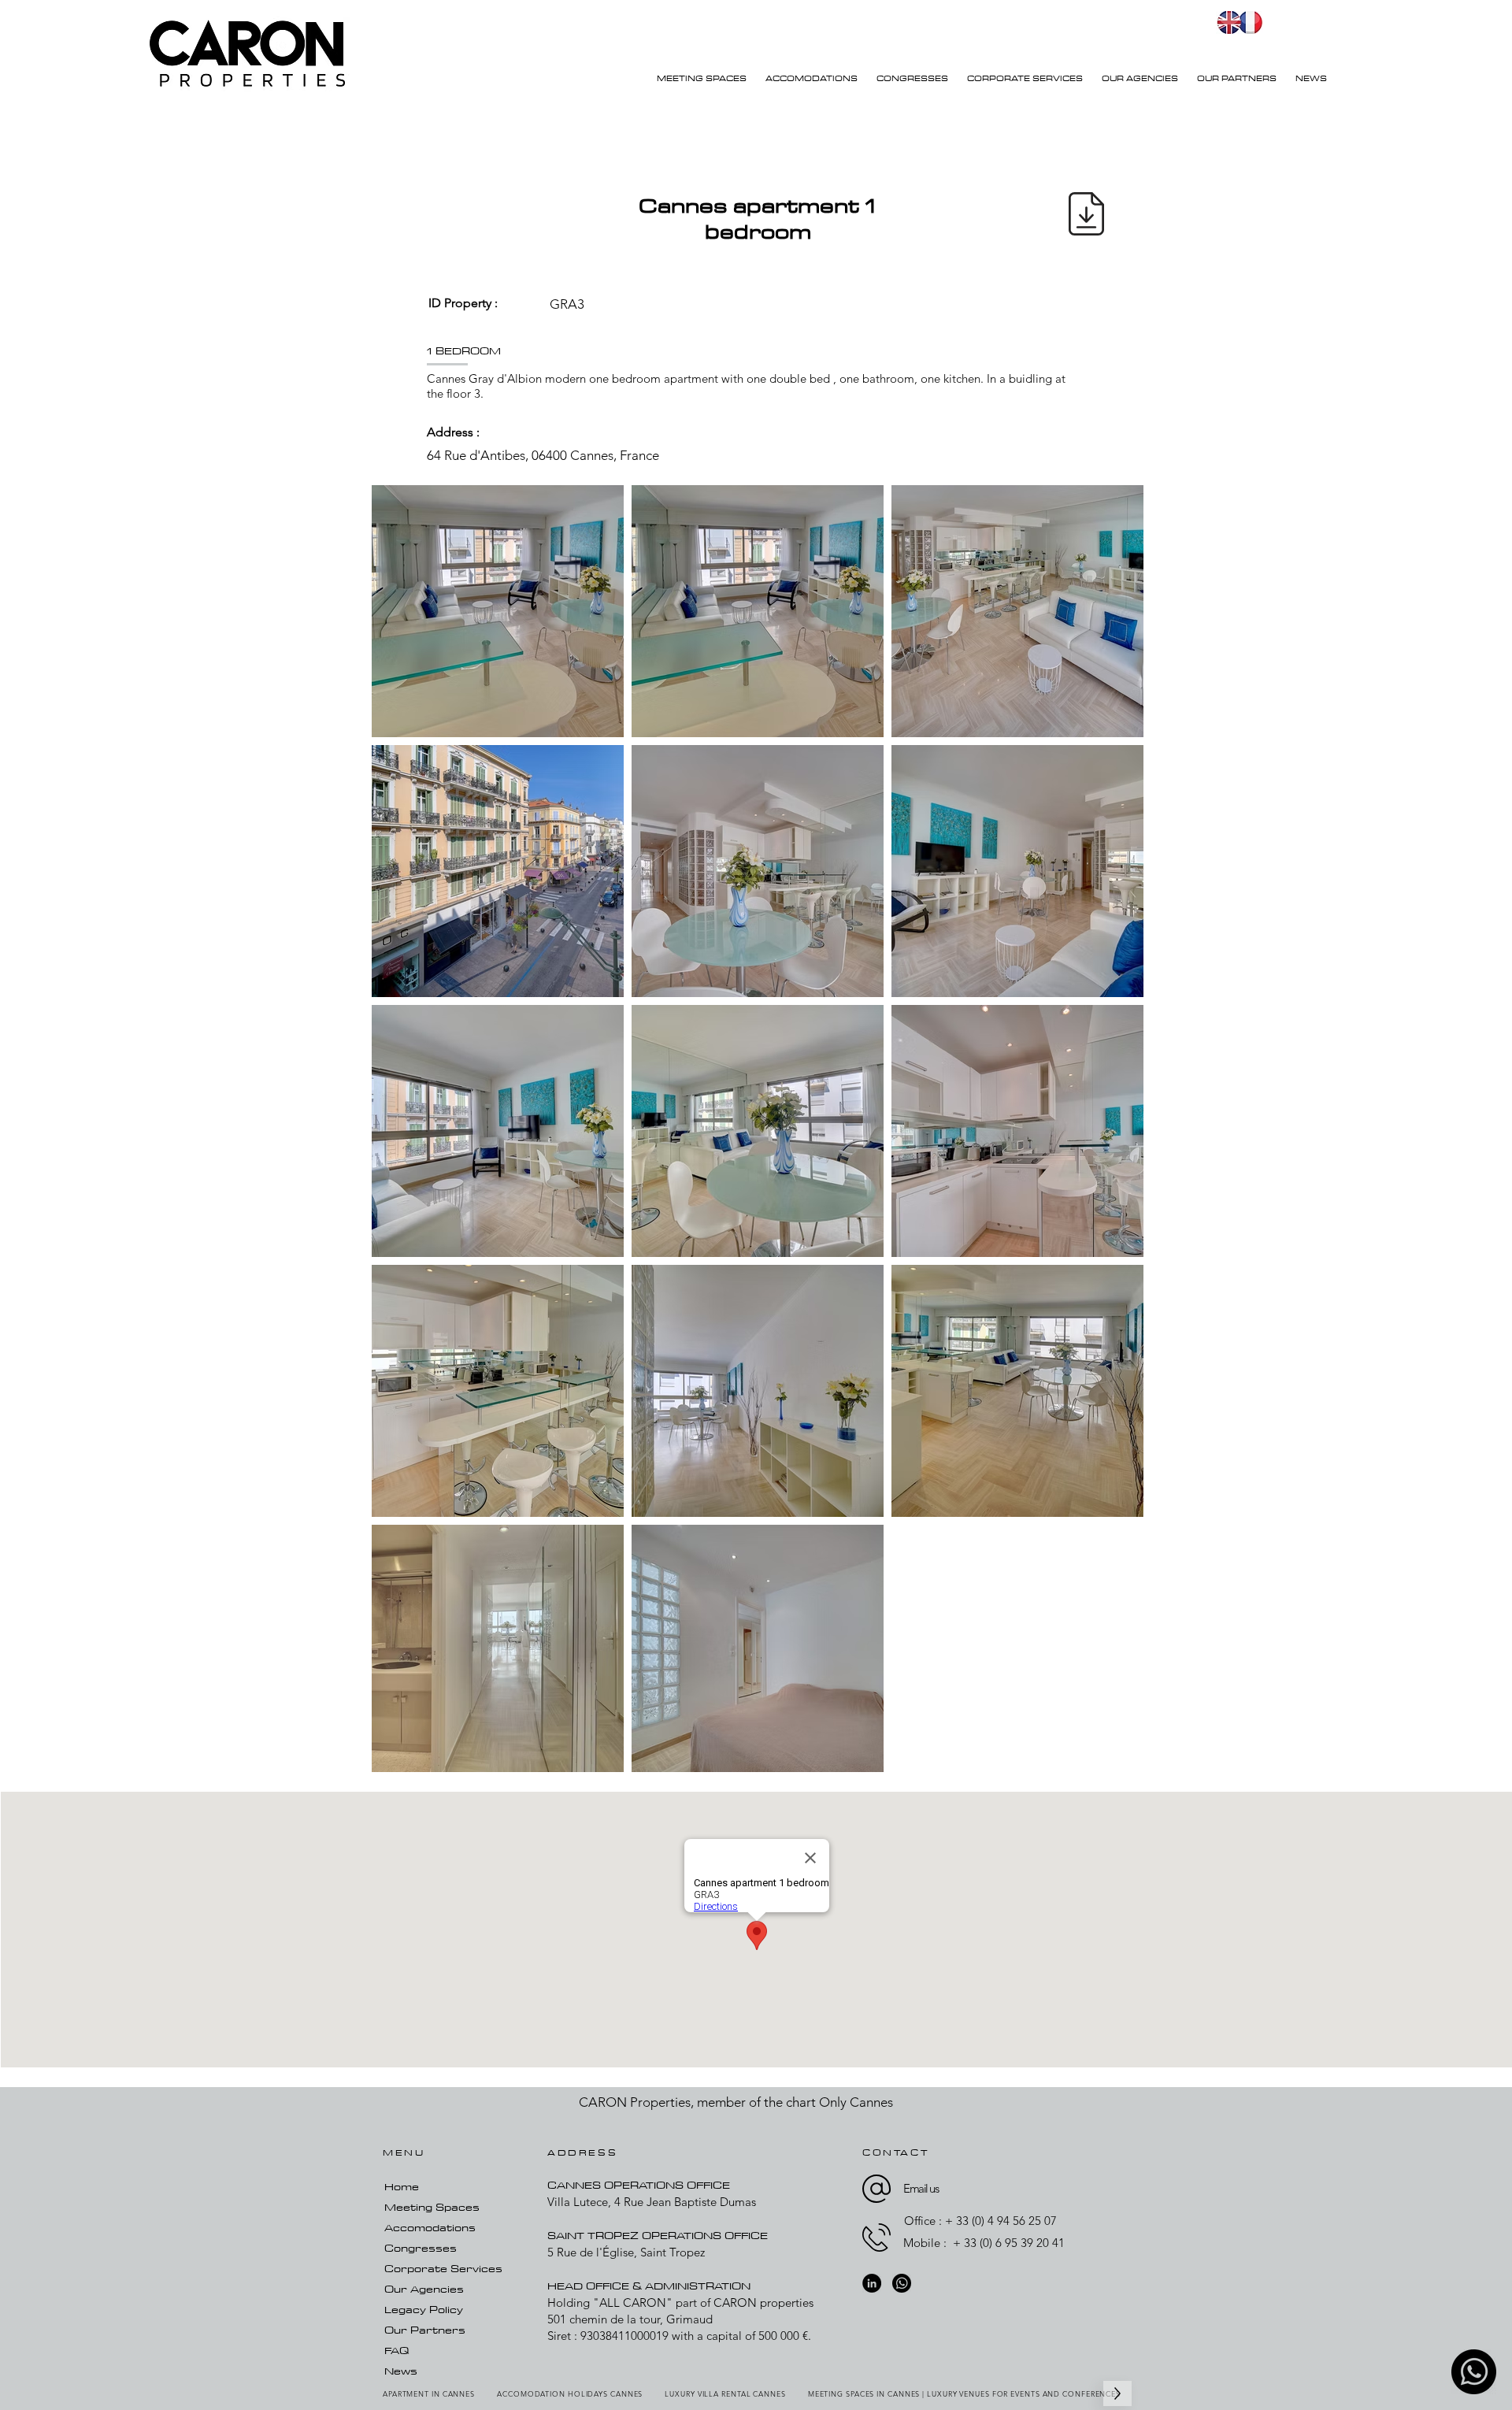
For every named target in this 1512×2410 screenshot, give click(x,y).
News (401, 2371)
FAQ (397, 2350)
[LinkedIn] (872, 2283)
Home (402, 2186)
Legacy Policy (424, 2309)
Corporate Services (443, 2268)
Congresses (421, 2248)
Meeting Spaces (432, 2207)
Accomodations (430, 2227)
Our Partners (425, 2330)
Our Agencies (424, 2289)
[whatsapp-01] (1474, 2372)
